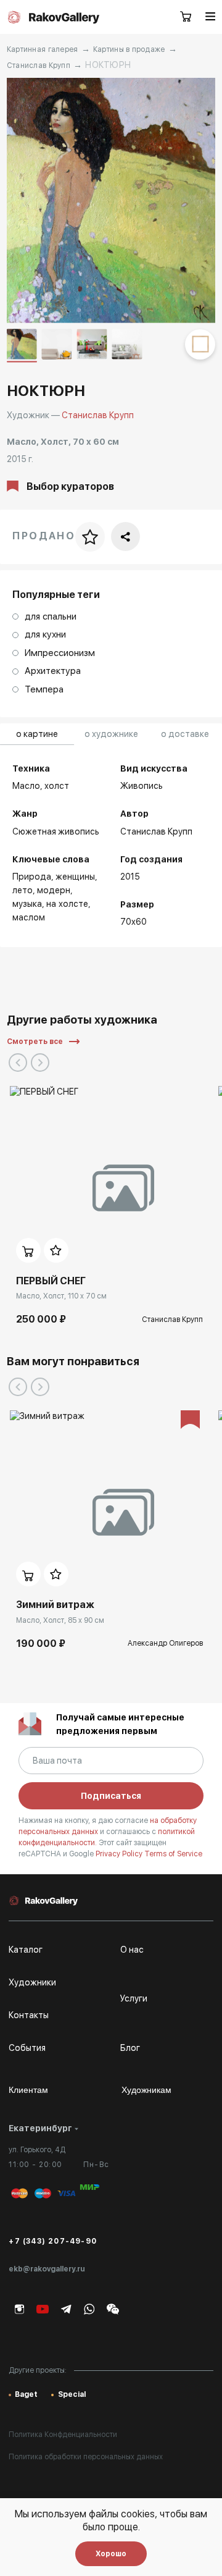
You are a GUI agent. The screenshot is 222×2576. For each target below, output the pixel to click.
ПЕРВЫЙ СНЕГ (51, 1281)
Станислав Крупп (39, 65)
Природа (32, 877)
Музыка (27, 904)
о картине (37, 734)
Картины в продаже (129, 49)
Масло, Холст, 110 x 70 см (61, 1296)
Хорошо (111, 2554)
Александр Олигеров (165, 1643)
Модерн (54, 890)
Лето (23, 890)
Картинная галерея (43, 49)
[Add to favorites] (56, 1250)
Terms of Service (173, 1854)
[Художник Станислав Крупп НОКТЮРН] (111, 200)
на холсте (67, 904)
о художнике (111, 734)
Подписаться (111, 1796)
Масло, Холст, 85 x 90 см (60, 1620)
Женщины (75, 877)
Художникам (146, 2090)
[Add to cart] (28, 1250)
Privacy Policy (120, 1854)
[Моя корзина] (186, 17)
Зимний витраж (55, 1605)
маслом (29, 917)
